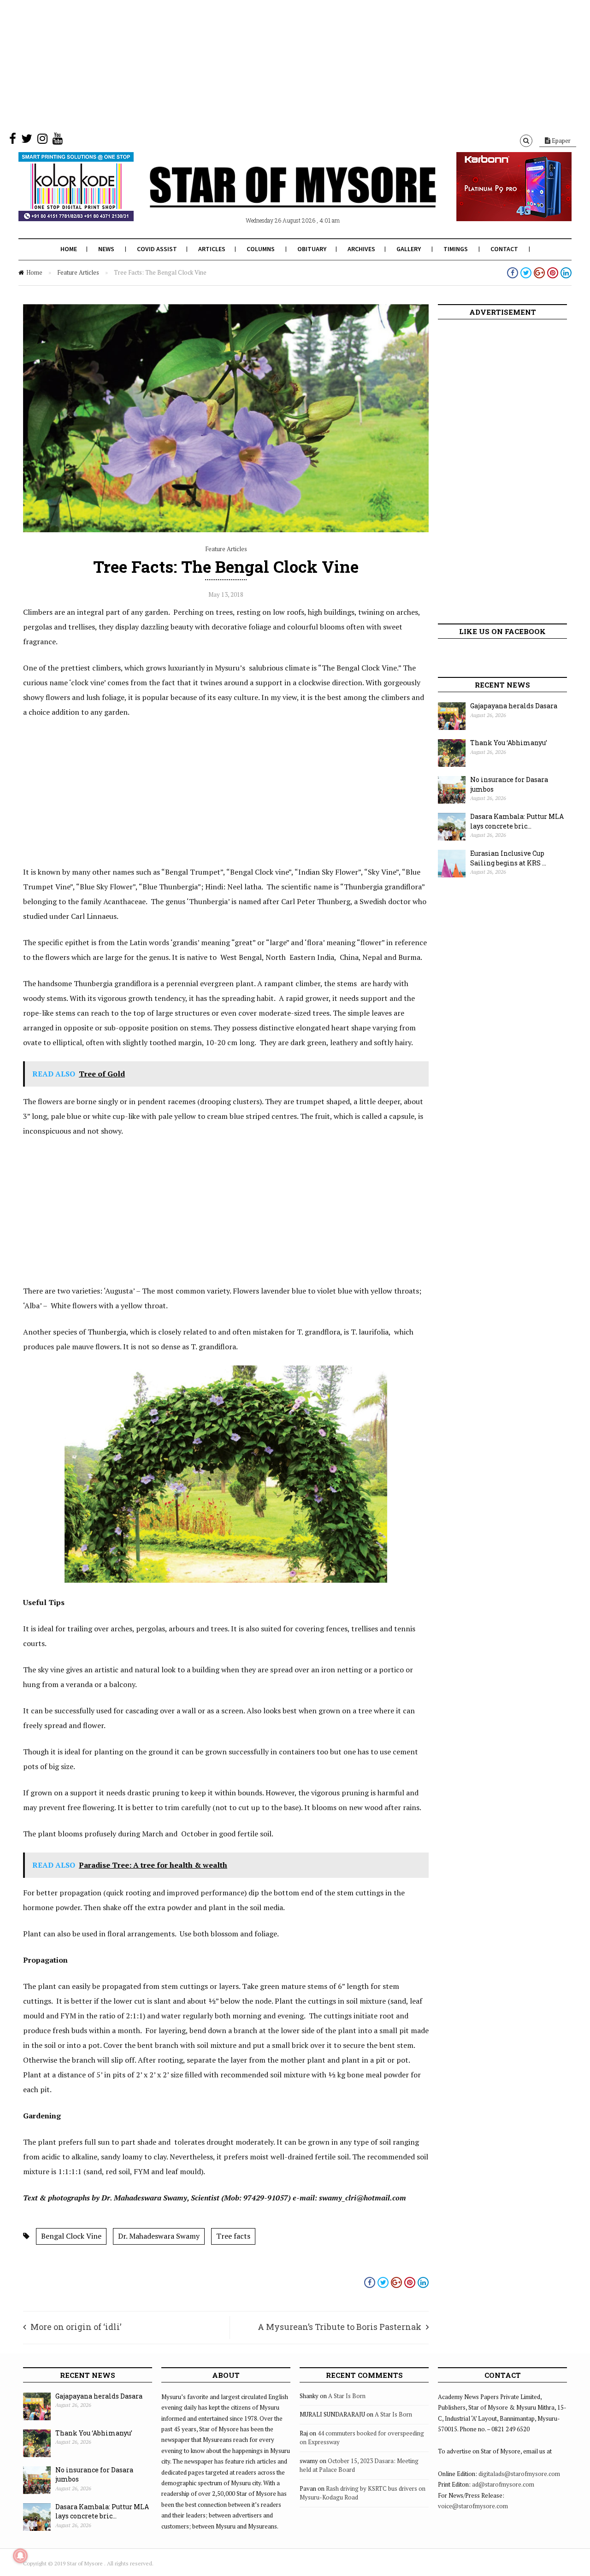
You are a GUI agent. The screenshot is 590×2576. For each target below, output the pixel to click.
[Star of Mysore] (272, 198)
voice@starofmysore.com (473, 2506)
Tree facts (233, 2236)
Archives (361, 249)
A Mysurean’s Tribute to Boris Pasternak (339, 2327)
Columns (261, 249)
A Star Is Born (347, 2396)
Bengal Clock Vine (71, 2236)
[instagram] (42, 141)
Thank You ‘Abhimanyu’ (509, 743)
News (106, 249)
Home (69, 249)
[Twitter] (27, 141)
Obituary (312, 249)
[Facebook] (13, 141)
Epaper (560, 141)
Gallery (409, 249)
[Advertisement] (277, 65)
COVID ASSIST (157, 249)
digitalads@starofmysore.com (519, 2474)
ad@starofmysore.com (503, 2484)
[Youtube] (58, 141)
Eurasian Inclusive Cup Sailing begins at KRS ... (508, 858)
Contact (504, 249)
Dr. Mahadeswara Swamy (159, 2236)
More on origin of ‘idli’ (76, 2327)
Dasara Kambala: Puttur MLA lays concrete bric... (517, 821)
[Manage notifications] (20, 2556)
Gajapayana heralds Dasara (514, 706)
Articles (212, 249)
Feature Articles (78, 272)
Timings (456, 249)
